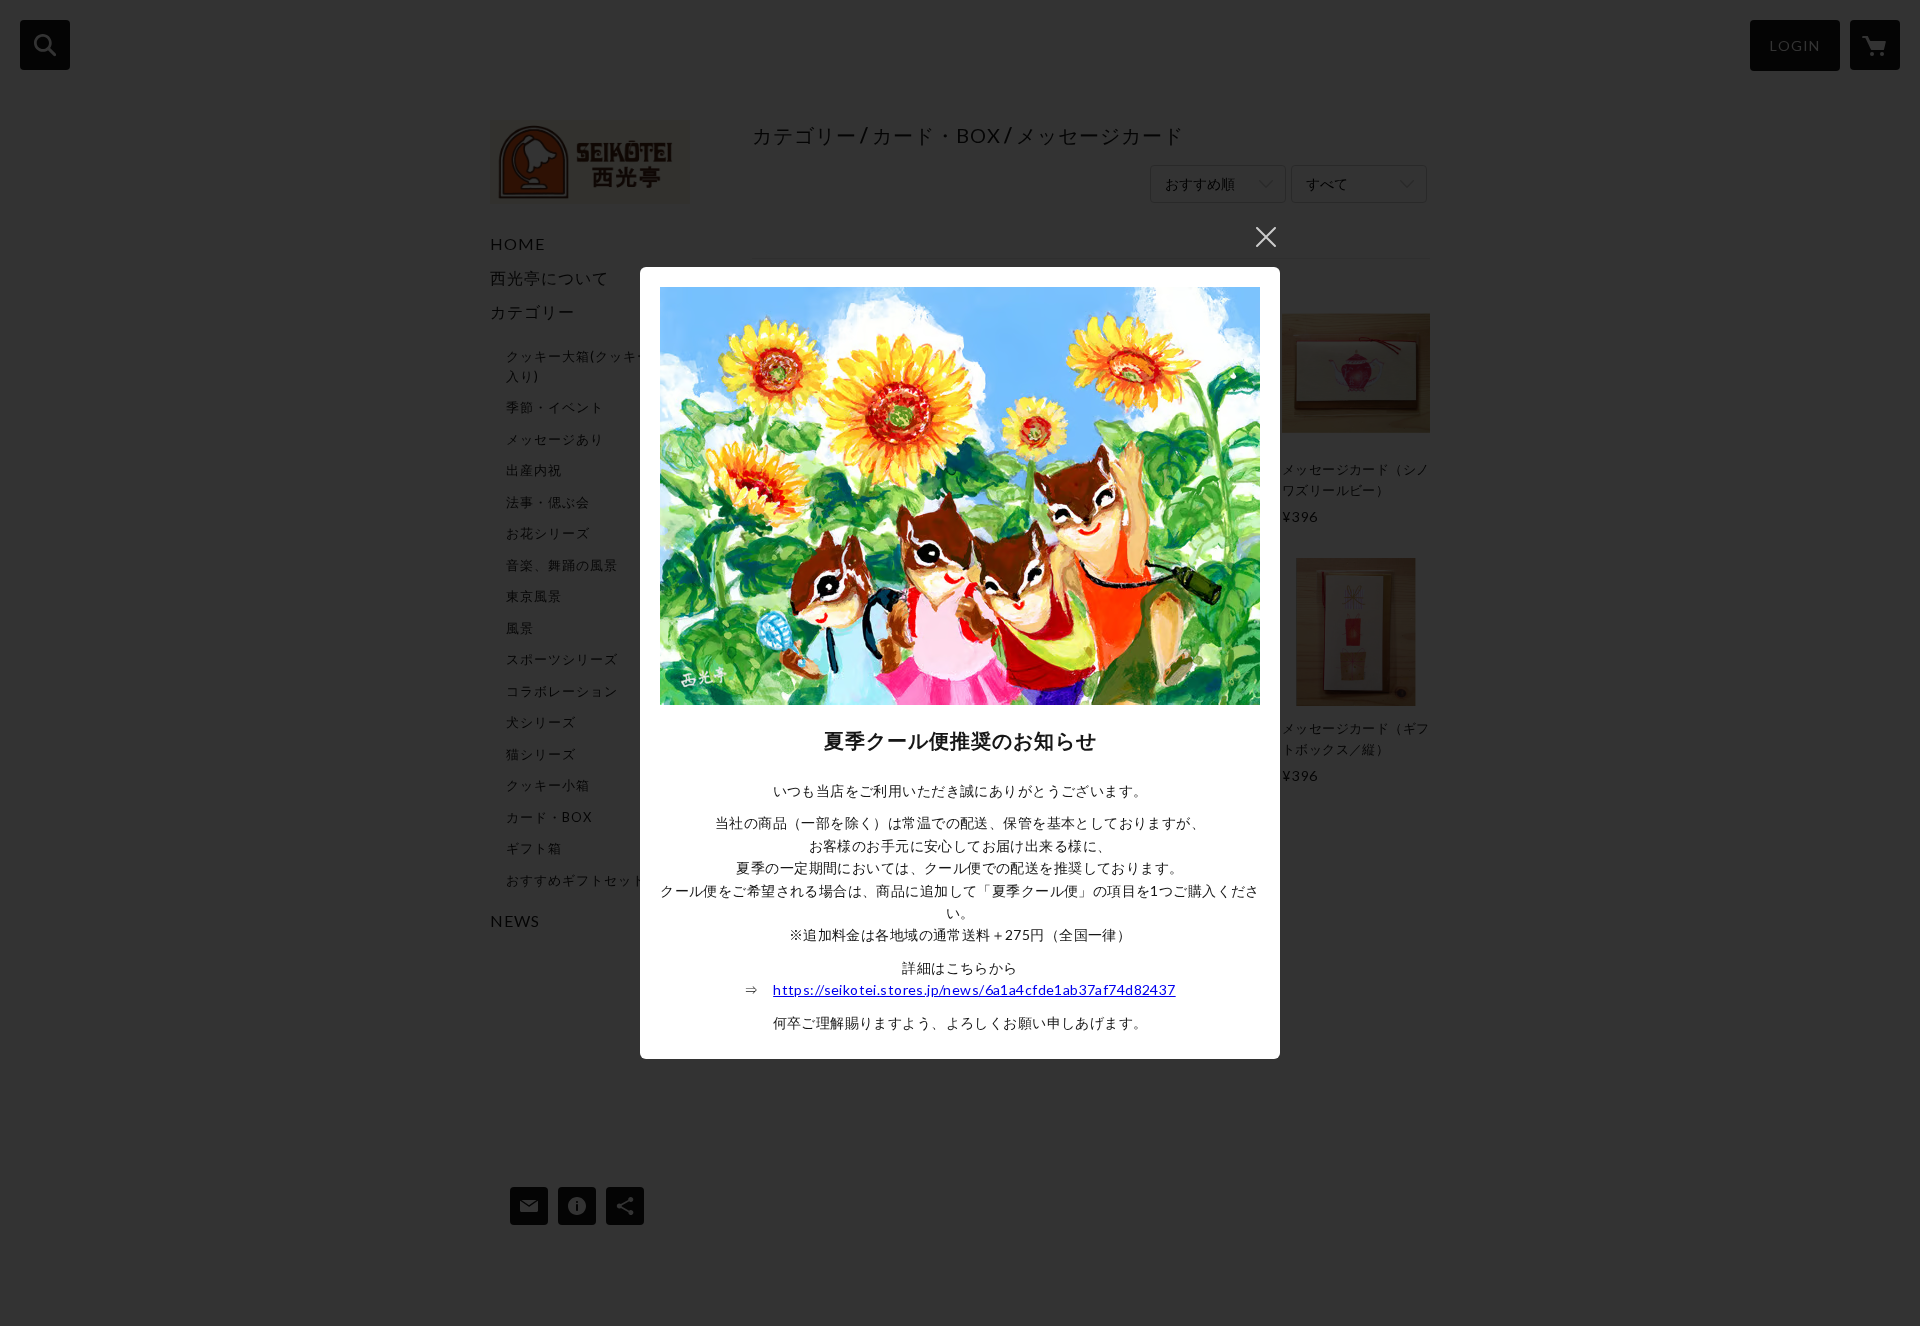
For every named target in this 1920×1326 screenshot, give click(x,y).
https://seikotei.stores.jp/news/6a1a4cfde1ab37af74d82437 (974, 989)
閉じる (1266, 237)
